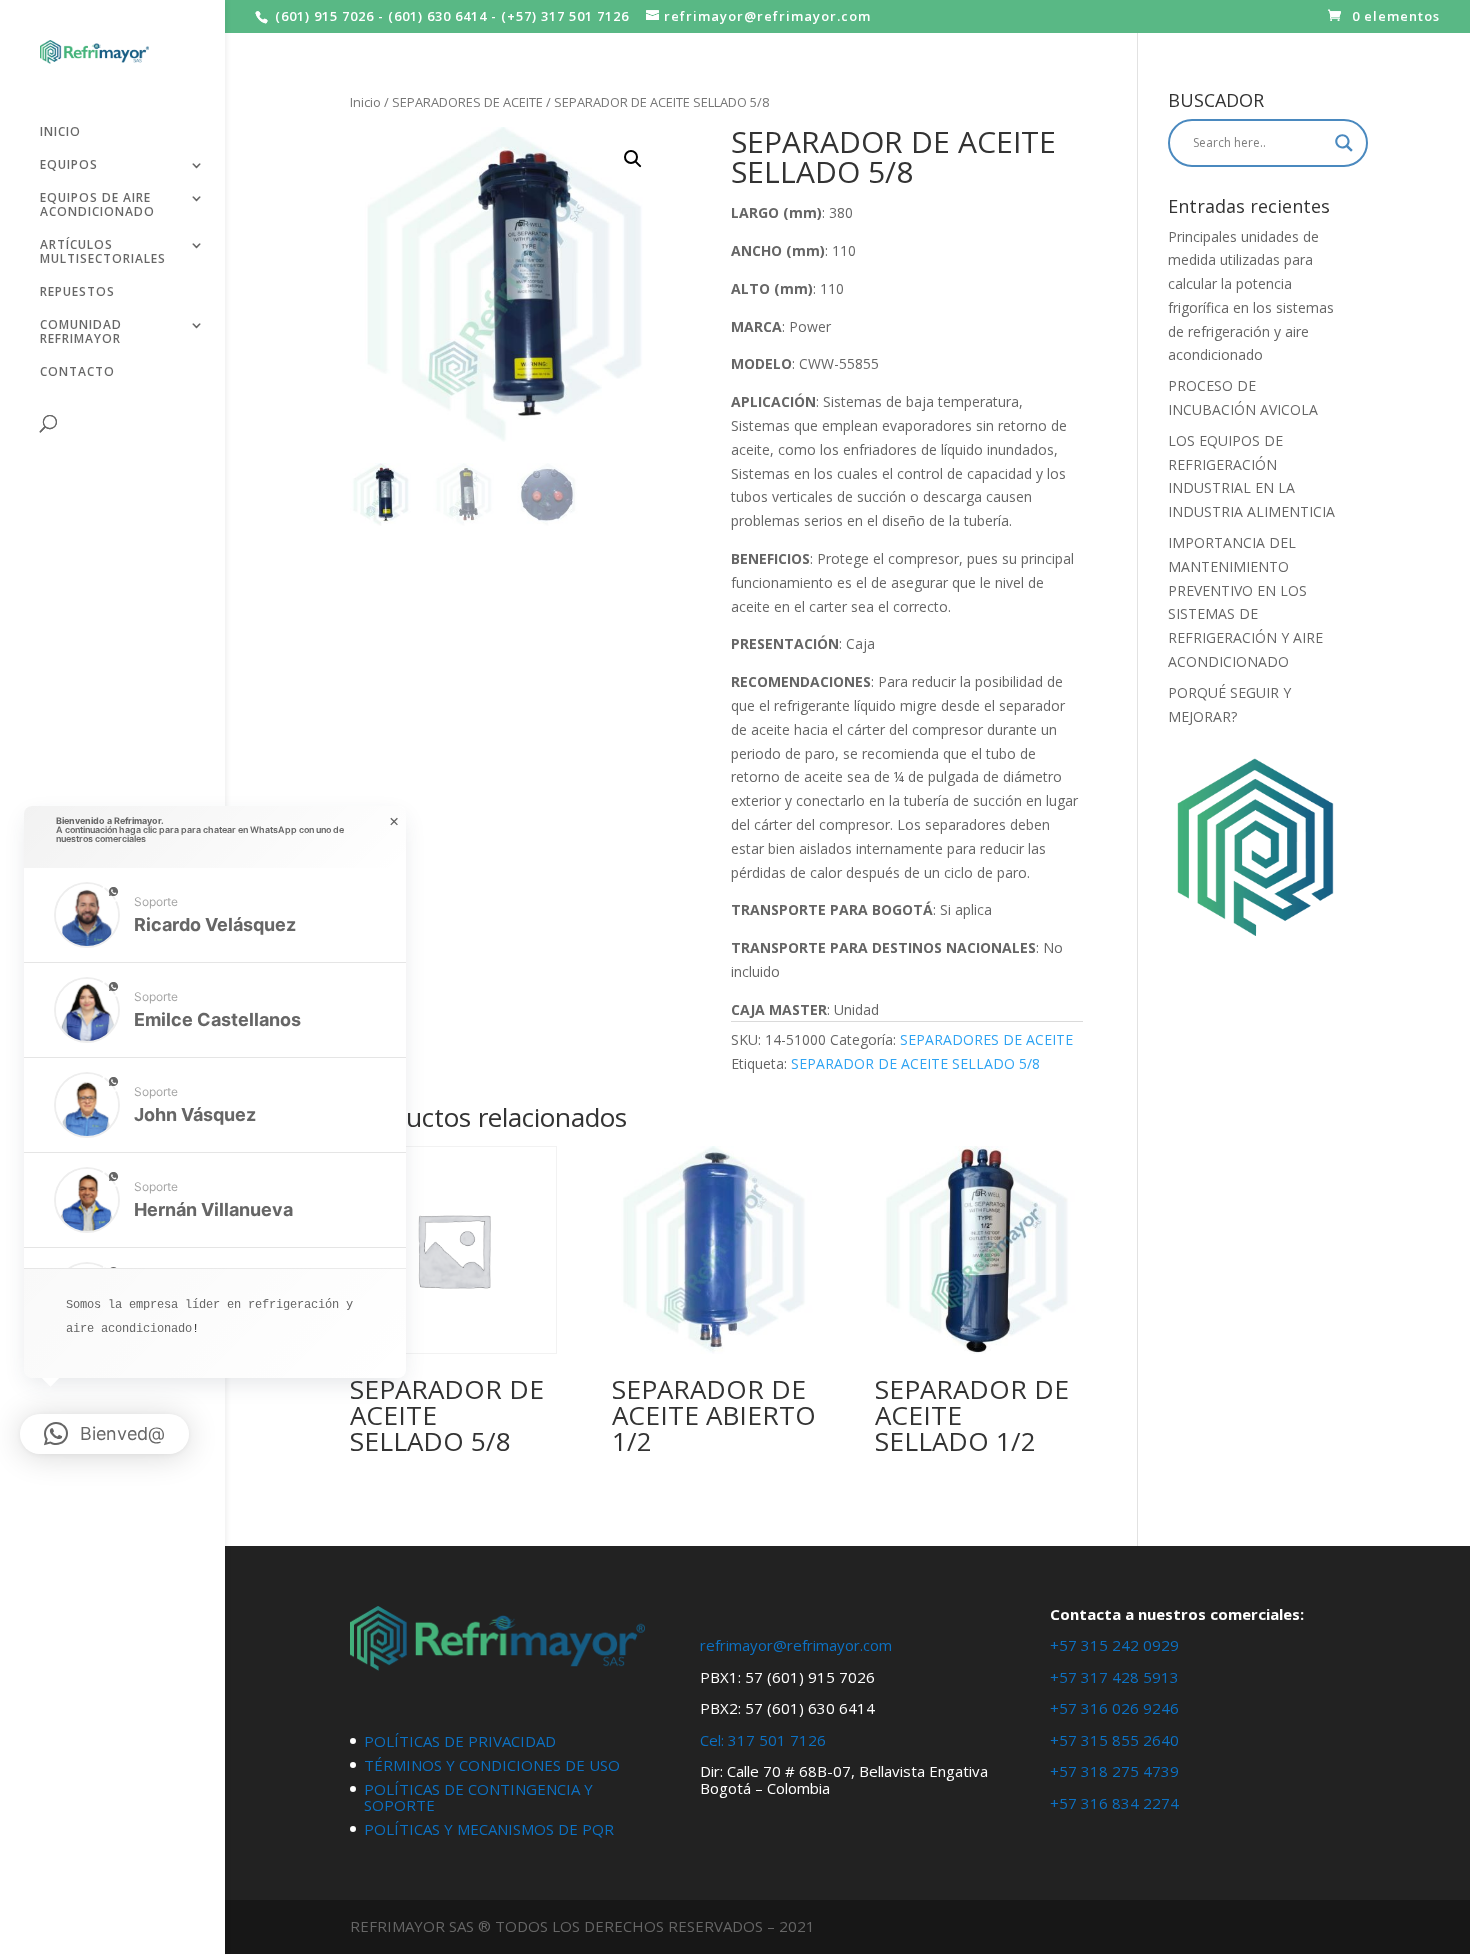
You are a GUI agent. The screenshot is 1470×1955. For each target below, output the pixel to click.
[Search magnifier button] (1344, 143)
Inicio (365, 102)
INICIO (60, 132)
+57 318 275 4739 (1114, 1771)
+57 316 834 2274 (1114, 1803)
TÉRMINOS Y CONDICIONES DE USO (492, 1765)
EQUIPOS (69, 165)
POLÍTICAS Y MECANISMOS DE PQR (489, 1829)
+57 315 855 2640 (1114, 1740)
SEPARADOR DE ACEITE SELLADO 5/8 (915, 1063)
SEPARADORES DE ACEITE (467, 102)
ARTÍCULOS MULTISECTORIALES (103, 252)
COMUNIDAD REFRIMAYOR (81, 332)
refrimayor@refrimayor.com (796, 1645)
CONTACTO (77, 372)
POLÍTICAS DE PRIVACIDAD (460, 1741)
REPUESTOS (77, 292)
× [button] (394, 822)
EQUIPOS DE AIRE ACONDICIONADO (97, 205)
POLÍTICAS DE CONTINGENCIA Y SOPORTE (478, 1797)
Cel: (712, 1740)
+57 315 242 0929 (1114, 1645)
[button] (633, 159)
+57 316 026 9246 (1114, 1708)
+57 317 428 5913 (1114, 1677)
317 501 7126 (777, 1740)
